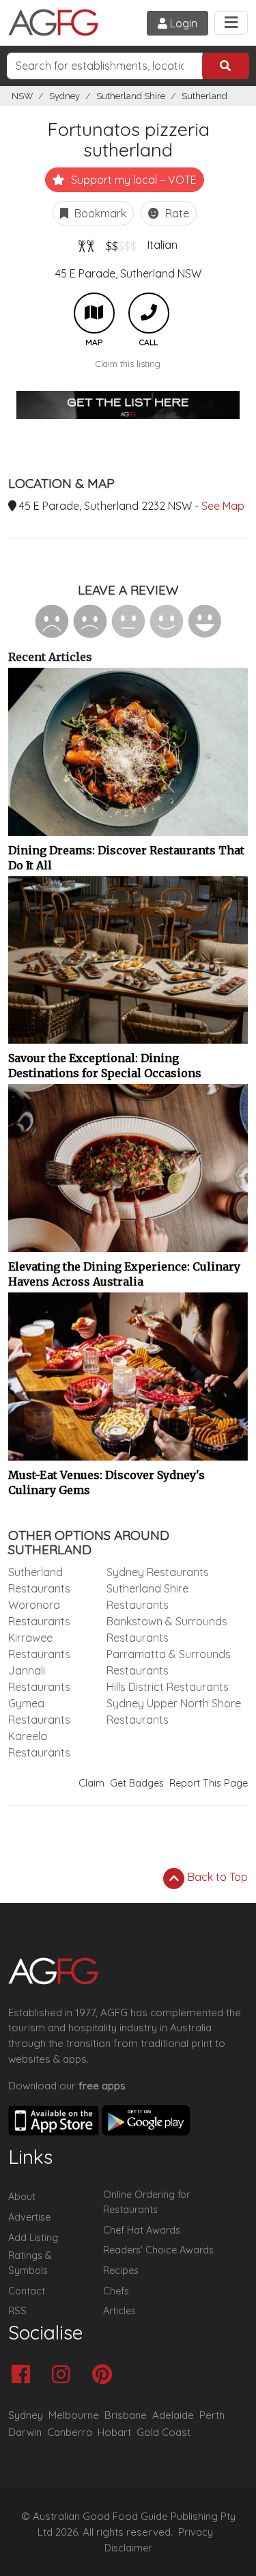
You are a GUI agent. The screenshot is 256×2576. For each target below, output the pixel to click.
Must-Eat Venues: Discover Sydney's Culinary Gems (106, 1482)
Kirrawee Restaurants (39, 1646)
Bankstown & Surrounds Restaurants (167, 1629)
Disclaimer (128, 2548)
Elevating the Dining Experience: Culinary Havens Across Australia (124, 1274)
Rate (176, 213)
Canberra (70, 2432)
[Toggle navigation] (231, 23)
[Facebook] (24, 2375)
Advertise (29, 2217)
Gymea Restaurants (39, 1711)
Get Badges (137, 1783)
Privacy (196, 2532)
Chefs (116, 2291)
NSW (22, 96)
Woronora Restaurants (39, 1613)
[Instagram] (65, 2375)
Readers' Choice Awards (158, 2250)
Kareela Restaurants (39, 1744)
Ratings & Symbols (30, 2263)
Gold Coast (163, 2432)
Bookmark (99, 213)
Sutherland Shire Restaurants (147, 1597)
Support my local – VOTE (132, 180)
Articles (119, 2311)
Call (149, 313)
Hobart (114, 2432)
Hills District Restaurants (168, 1687)
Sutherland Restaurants (39, 1580)
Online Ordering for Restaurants (146, 2202)
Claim (91, 1783)
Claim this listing (128, 364)
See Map (223, 506)
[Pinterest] (105, 2375)
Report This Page (209, 1783)
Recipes (121, 2270)
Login (182, 23)
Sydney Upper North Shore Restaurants (174, 1711)
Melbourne (74, 2415)
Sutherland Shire (131, 96)
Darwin (25, 2432)
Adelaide (173, 2415)
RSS (17, 2311)
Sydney (65, 96)
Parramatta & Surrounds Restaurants (169, 1662)
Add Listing (33, 2238)
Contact (27, 2291)
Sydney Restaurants (158, 1572)
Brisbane (126, 2415)
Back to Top (216, 1877)
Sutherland (204, 96)
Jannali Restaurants (39, 1679)
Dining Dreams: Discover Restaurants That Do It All (126, 858)
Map (94, 313)
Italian (162, 245)
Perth (212, 2415)
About (22, 2197)
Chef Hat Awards (142, 2230)
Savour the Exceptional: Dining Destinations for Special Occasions (105, 1066)
